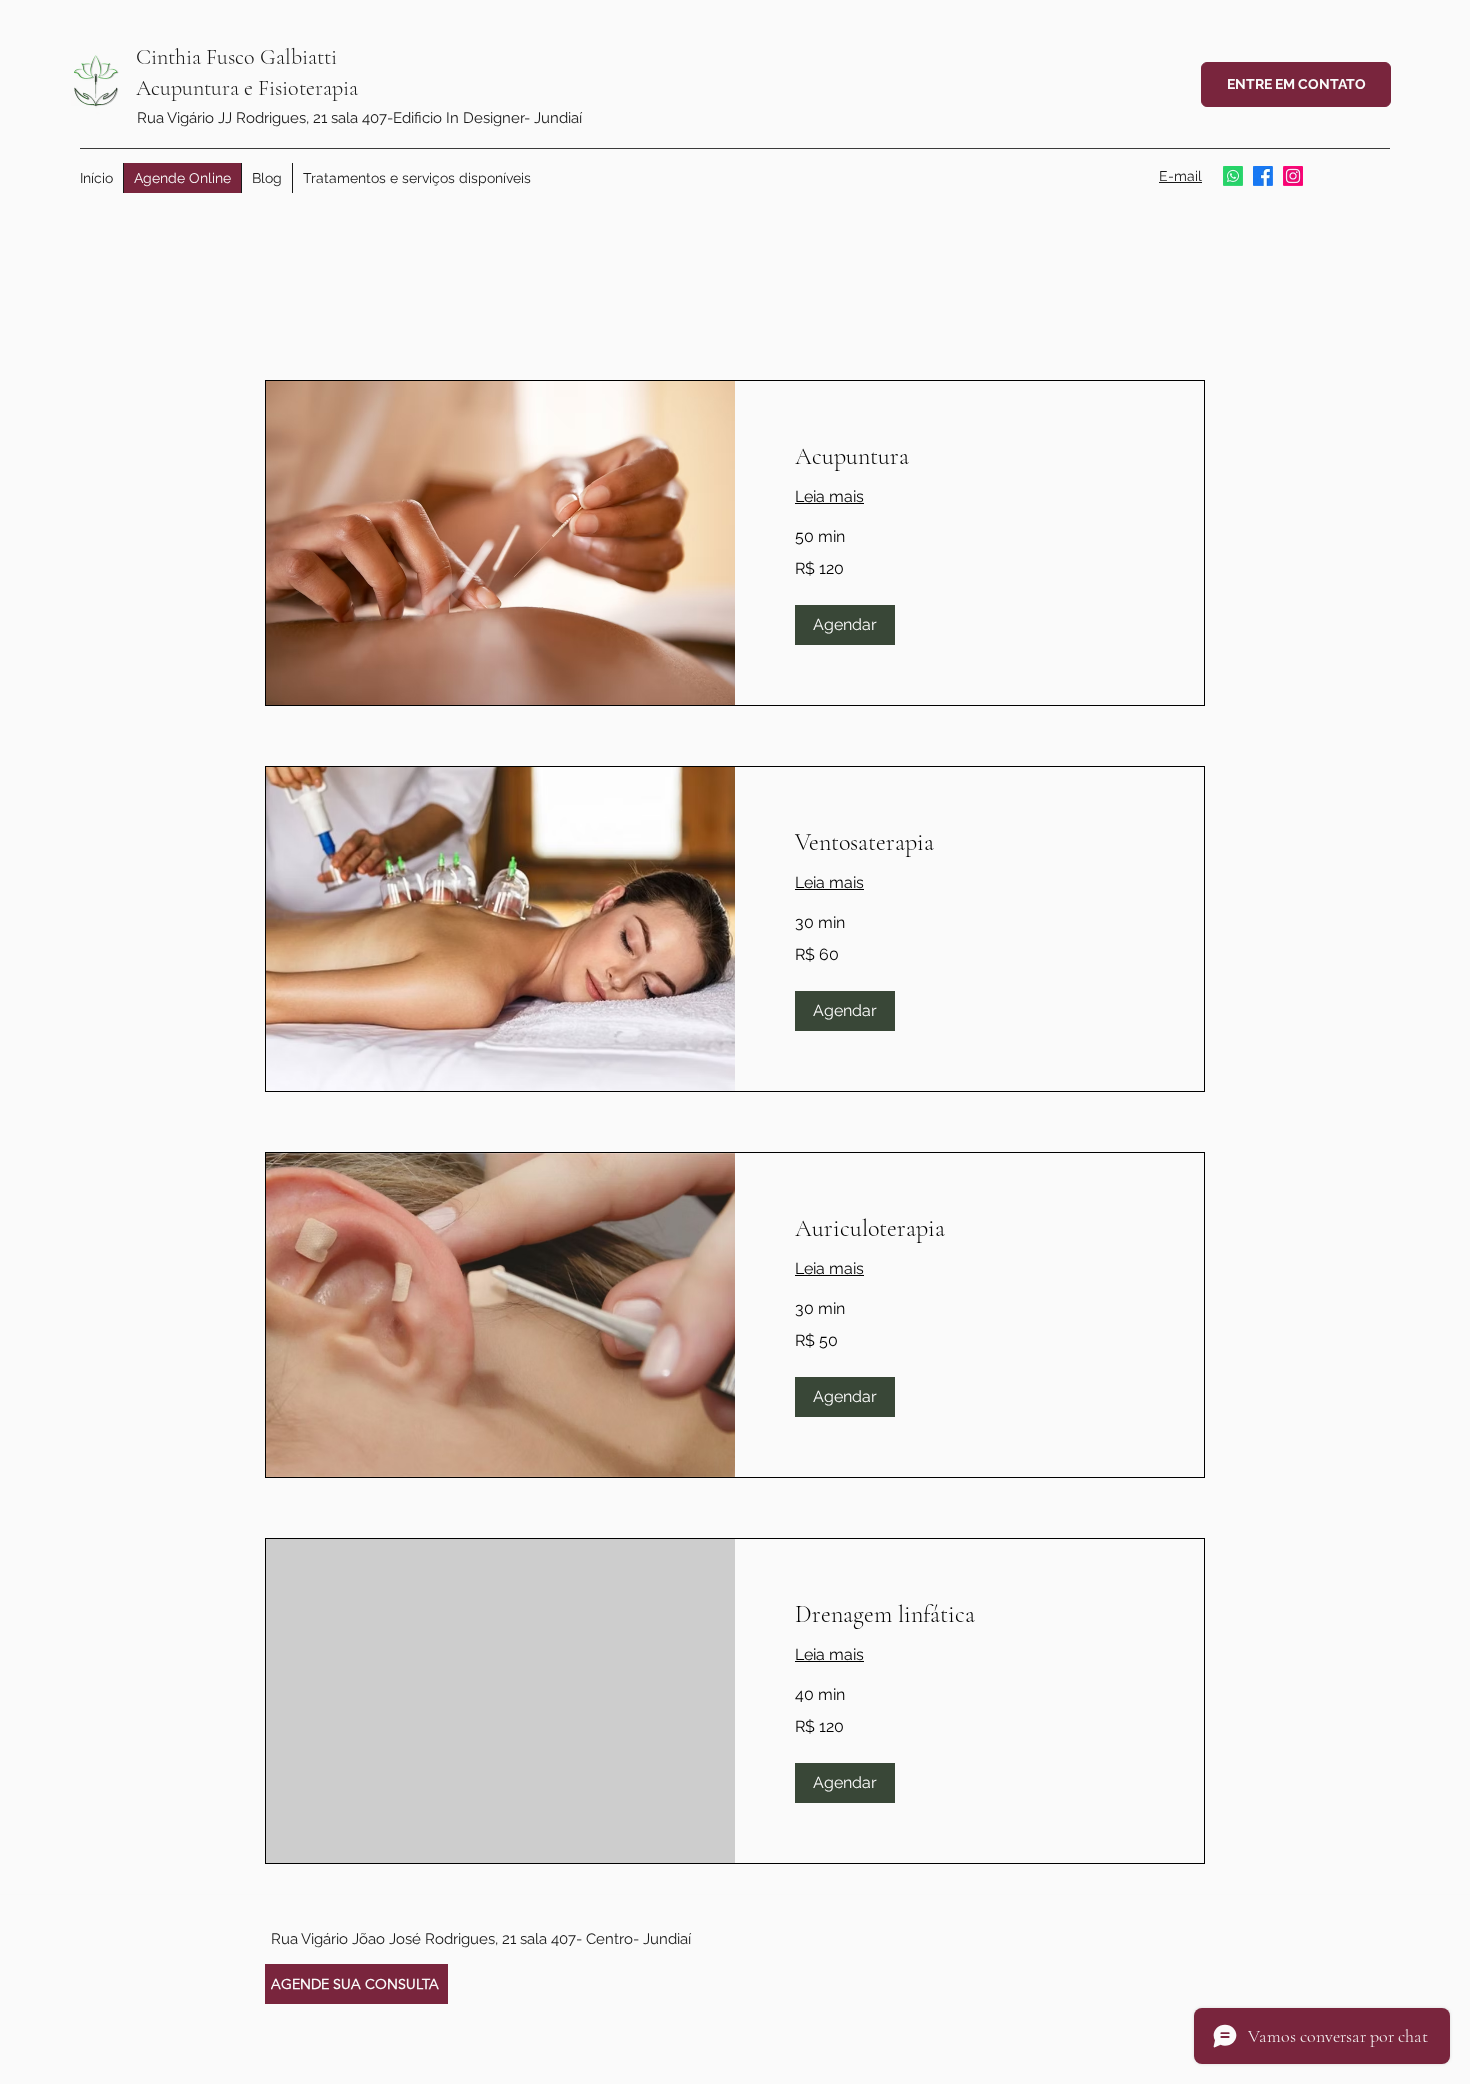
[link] (969, 457)
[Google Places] (1293, 176)
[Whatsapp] (1233, 176)
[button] (845, 625)
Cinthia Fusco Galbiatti (236, 57)
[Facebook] (1263, 176)
